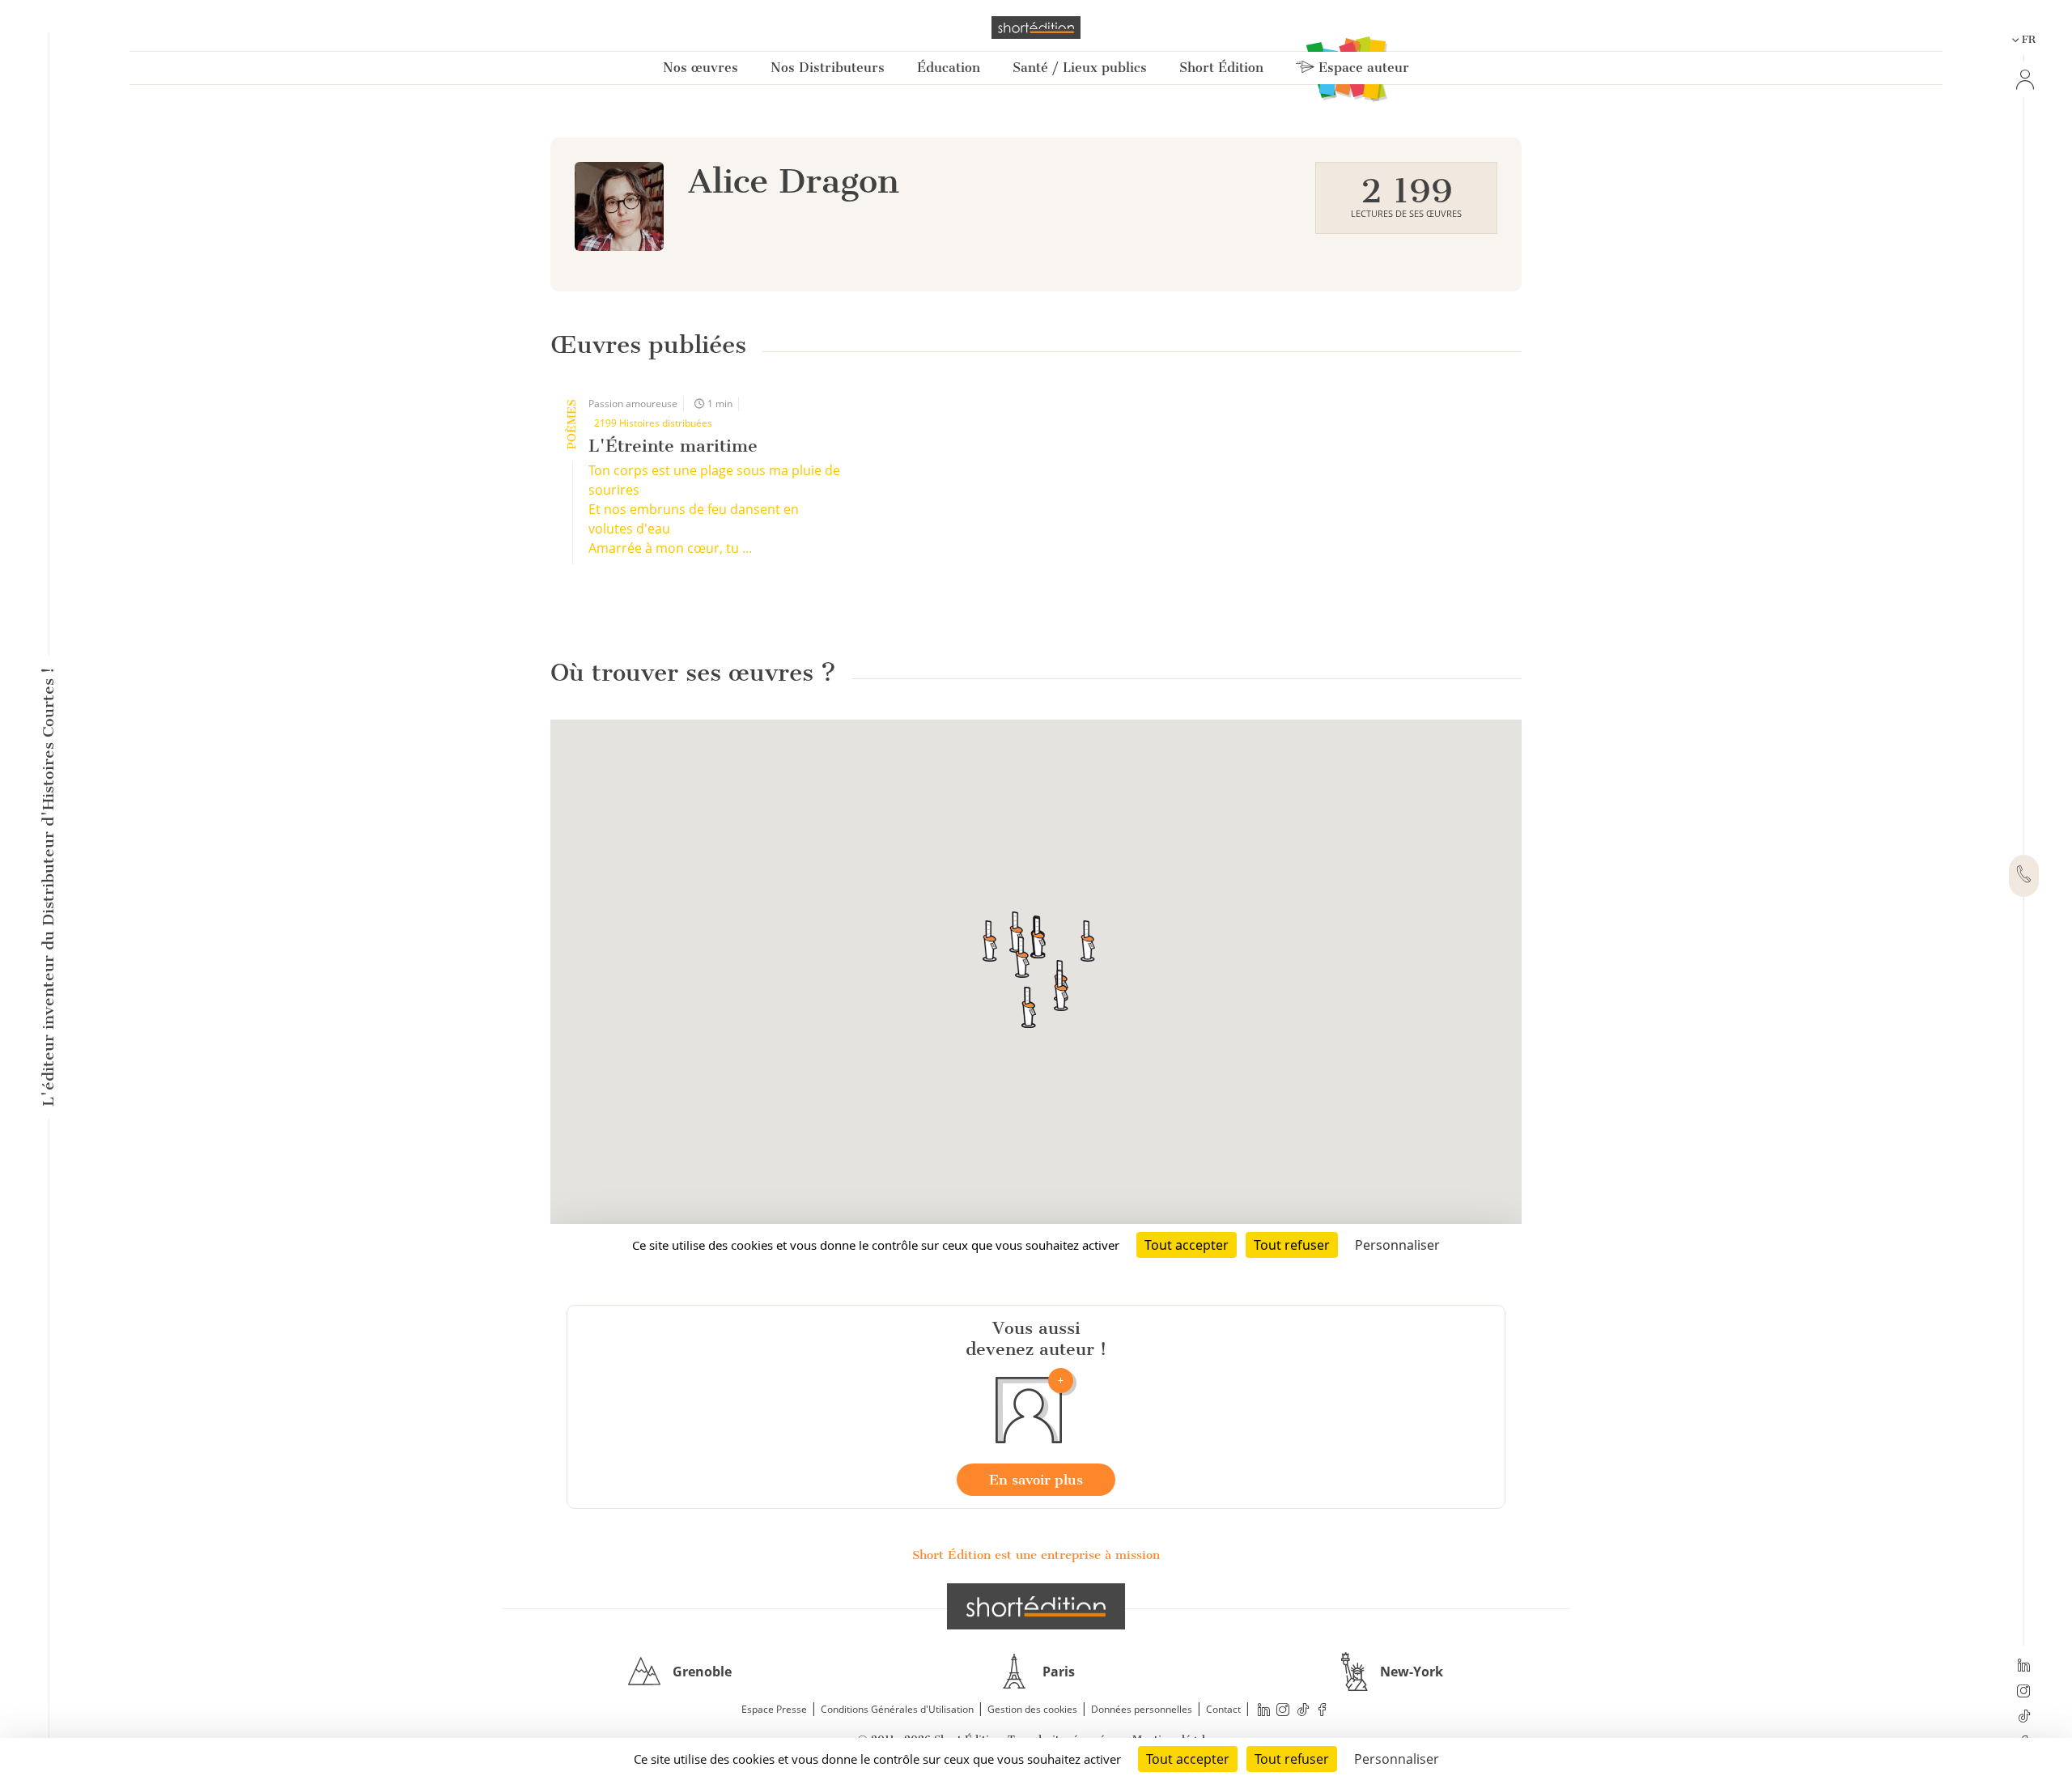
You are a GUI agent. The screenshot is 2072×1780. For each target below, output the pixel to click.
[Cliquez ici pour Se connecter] (2023, 80)
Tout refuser (1292, 1759)
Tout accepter (1188, 1759)
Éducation (949, 68)
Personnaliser (1397, 1759)
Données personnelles (1142, 1709)
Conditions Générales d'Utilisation (897, 1709)
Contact (1223, 1709)
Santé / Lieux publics (1080, 68)
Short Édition (1221, 68)
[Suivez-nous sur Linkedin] (2024, 1667)
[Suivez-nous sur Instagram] (2024, 1693)
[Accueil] (1036, 28)
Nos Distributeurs (828, 68)
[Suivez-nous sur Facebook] (1323, 1710)
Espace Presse (774, 1709)
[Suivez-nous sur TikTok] (2024, 1718)
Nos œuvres (701, 68)
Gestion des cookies (1032, 1709)
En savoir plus (1036, 1480)
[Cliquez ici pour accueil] (1036, 1606)
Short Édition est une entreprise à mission (1036, 1555)
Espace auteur (1362, 68)
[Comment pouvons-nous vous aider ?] (2024, 876)
